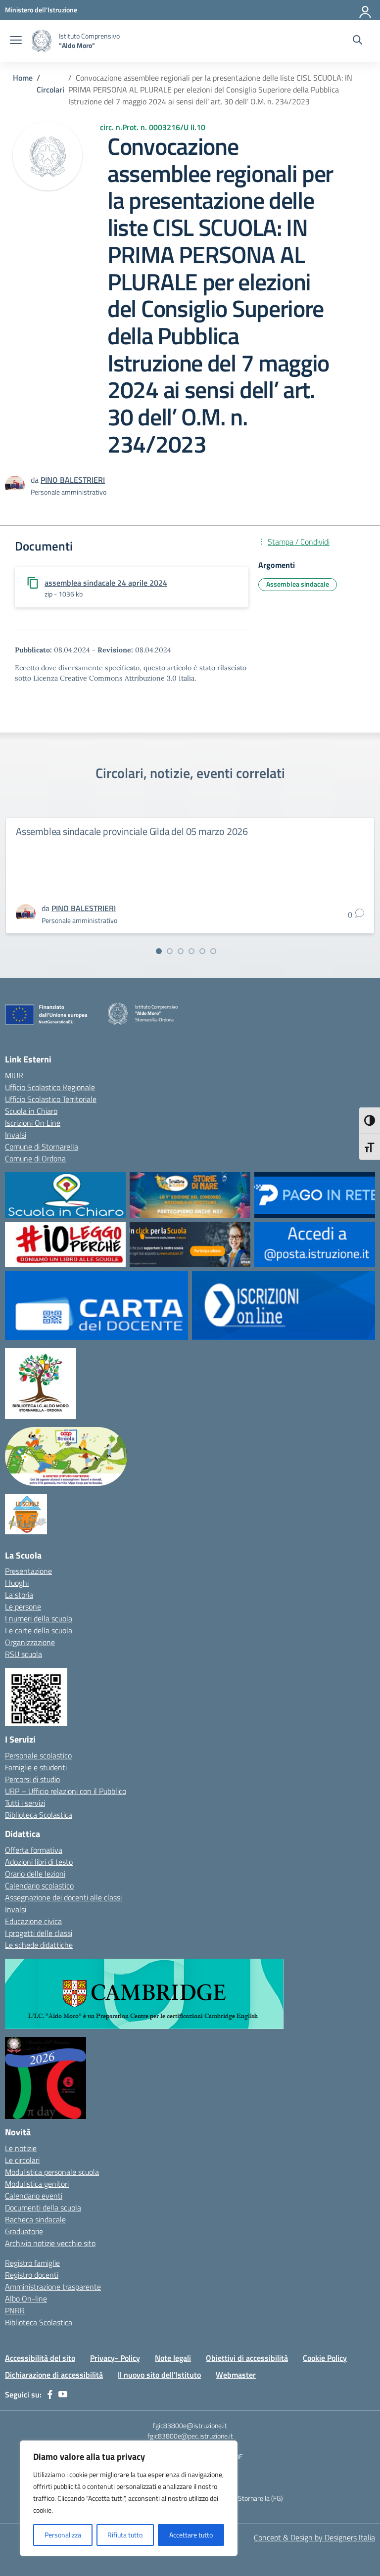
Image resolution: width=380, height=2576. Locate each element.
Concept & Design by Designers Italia (314, 2537)
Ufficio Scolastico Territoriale (51, 1099)
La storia (19, 1595)
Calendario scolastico (39, 1886)
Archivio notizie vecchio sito (50, 2243)
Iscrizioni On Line (33, 1123)
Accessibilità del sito (40, 2358)
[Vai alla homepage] (42, 41)
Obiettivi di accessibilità (247, 2358)
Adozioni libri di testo (39, 1862)
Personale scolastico (38, 1755)
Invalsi (16, 1135)
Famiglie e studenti (36, 1767)
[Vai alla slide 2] (170, 951)
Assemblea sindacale (298, 584)
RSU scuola (24, 1654)
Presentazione (28, 1571)
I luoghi (17, 1583)
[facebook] (50, 2394)
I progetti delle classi (39, 1933)
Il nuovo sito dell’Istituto (159, 2375)
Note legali (173, 2358)
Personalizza (63, 2535)
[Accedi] (366, 10)
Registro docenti (32, 2275)
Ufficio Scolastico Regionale (50, 1087)
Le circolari (22, 2160)
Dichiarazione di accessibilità (54, 2375)
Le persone (23, 1607)
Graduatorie (24, 2231)
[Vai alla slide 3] (181, 951)
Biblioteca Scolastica (39, 1815)
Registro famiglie (32, 2263)
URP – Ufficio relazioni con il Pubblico (66, 1791)
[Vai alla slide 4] (191, 951)
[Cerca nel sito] (357, 41)
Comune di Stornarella (42, 1147)
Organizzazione (30, 1642)
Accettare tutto (191, 2535)
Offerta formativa (34, 1850)
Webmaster (236, 2375)
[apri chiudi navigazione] (16, 41)
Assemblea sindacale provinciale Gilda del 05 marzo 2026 (132, 831)
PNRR (15, 2310)
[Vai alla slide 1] (159, 951)
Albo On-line (26, 2299)
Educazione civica (33, 1921)
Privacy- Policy (115, 2358)
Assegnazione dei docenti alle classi (63, 1897)
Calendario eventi (34, 2196)
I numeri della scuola (39, 1618)
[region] (129, 2498)
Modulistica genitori (37, 2184)
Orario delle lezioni (35, 1874)
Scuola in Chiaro (31, 1111)
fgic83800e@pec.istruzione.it (190, 2436)
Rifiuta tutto (125, 2535)
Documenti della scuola (43, 2208)
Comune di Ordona (35, 1158)
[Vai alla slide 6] (213, 951)
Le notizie (21, 2148)
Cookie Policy (325, 2358)
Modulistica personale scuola (52, 2172)
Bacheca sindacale (35, 2219)
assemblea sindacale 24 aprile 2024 (106, 583)
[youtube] (63, 2394)
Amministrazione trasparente (53, 2287)
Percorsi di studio (32, 1779)
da (36, 480)
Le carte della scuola (39, 1630)
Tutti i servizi (25, 1803)
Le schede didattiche (39, 1945)
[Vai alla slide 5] (202, 951)
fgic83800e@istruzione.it (190, 2425)
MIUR (14, 1075)
